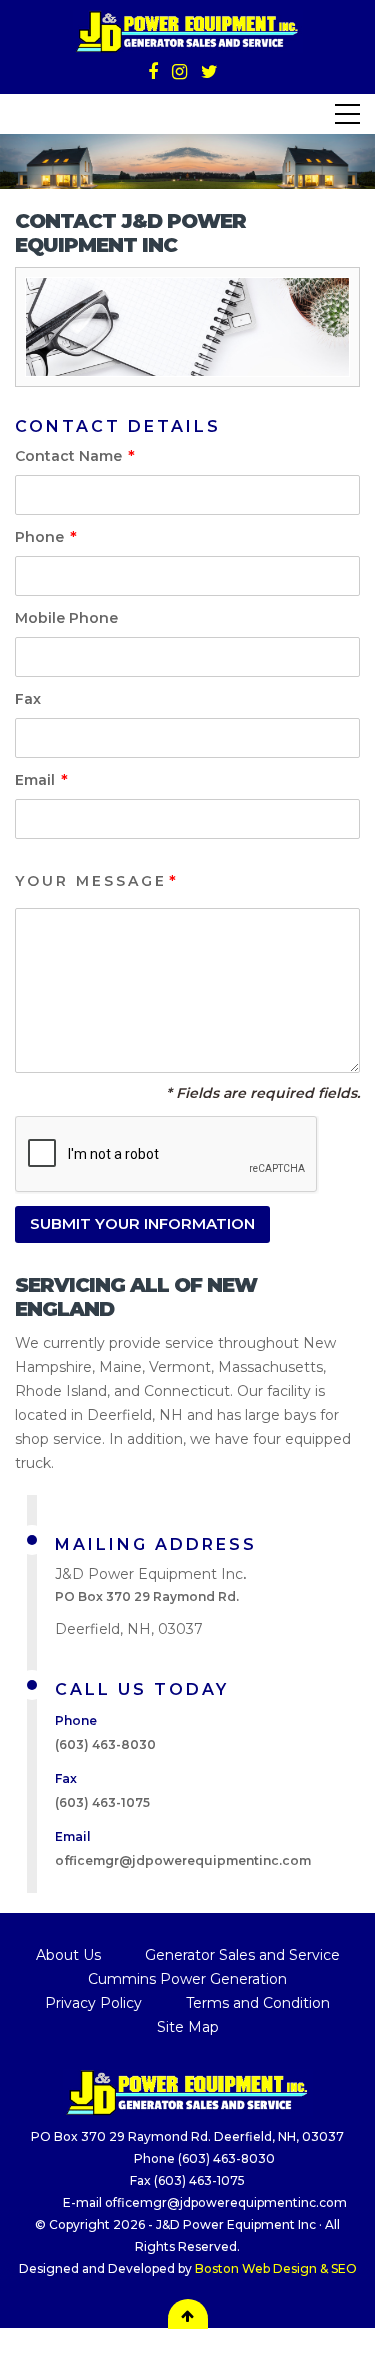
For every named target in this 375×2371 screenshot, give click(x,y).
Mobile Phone (66, 618)
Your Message (96, 881)
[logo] (188, 2091)
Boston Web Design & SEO (276, 2268)
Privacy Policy (93, 2003)
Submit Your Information (142, 1223)
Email (40, 780)
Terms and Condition (258, 2003)
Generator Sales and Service (242, 1955)
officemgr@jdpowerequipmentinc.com (183, 1860)
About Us (68, 1955)
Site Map (188, 2027)
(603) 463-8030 (105, 1744)
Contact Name (74, 456)
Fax (28, 699)
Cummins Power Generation (187, 1979)
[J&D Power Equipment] (188, 30)
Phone (45, 537)
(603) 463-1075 (198, 2180)
